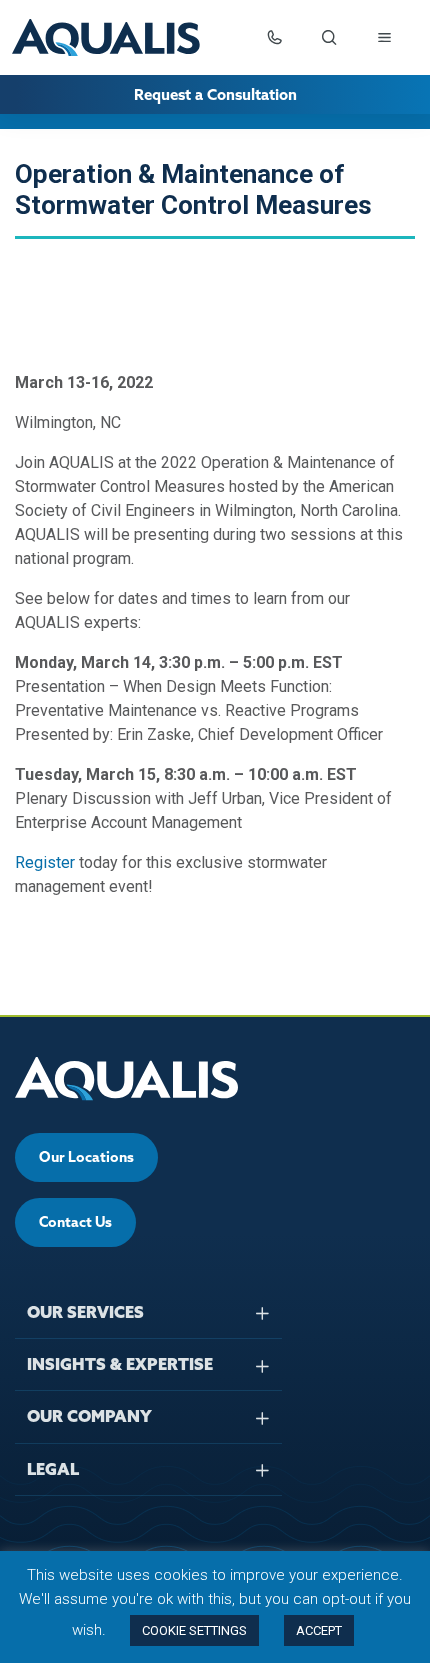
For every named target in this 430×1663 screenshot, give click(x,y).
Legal (53, 1469)
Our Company (89, 1416)
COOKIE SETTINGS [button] (194, 1630)
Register (45, 862)
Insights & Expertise (120, 1364)
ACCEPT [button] (319, 1630)
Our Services (85, 1312)
